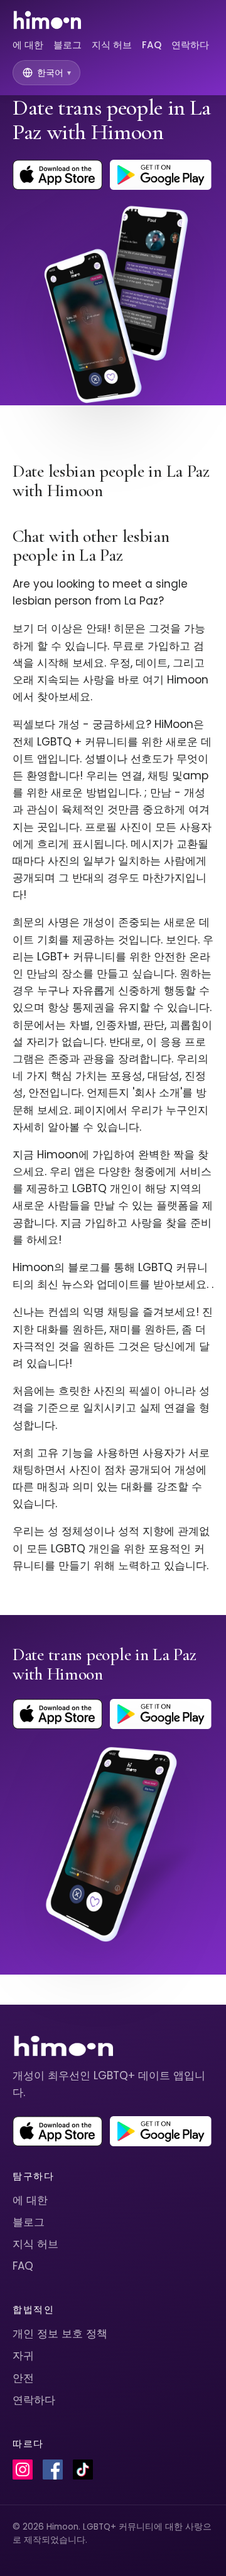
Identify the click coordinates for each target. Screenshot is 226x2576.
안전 (23, 2378)
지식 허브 (112, 45)
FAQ (152, 45)
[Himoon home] (47, 20)
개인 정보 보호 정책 (60, 2334)
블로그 (67, 45)
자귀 (23, 2355)
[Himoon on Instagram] (23, 2470)
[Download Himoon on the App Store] (57, 175)
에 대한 (28, 45)
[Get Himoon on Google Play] (161, 175)
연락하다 (190, 45)
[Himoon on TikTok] (83, 2470)
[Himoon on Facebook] (53, 2470)
